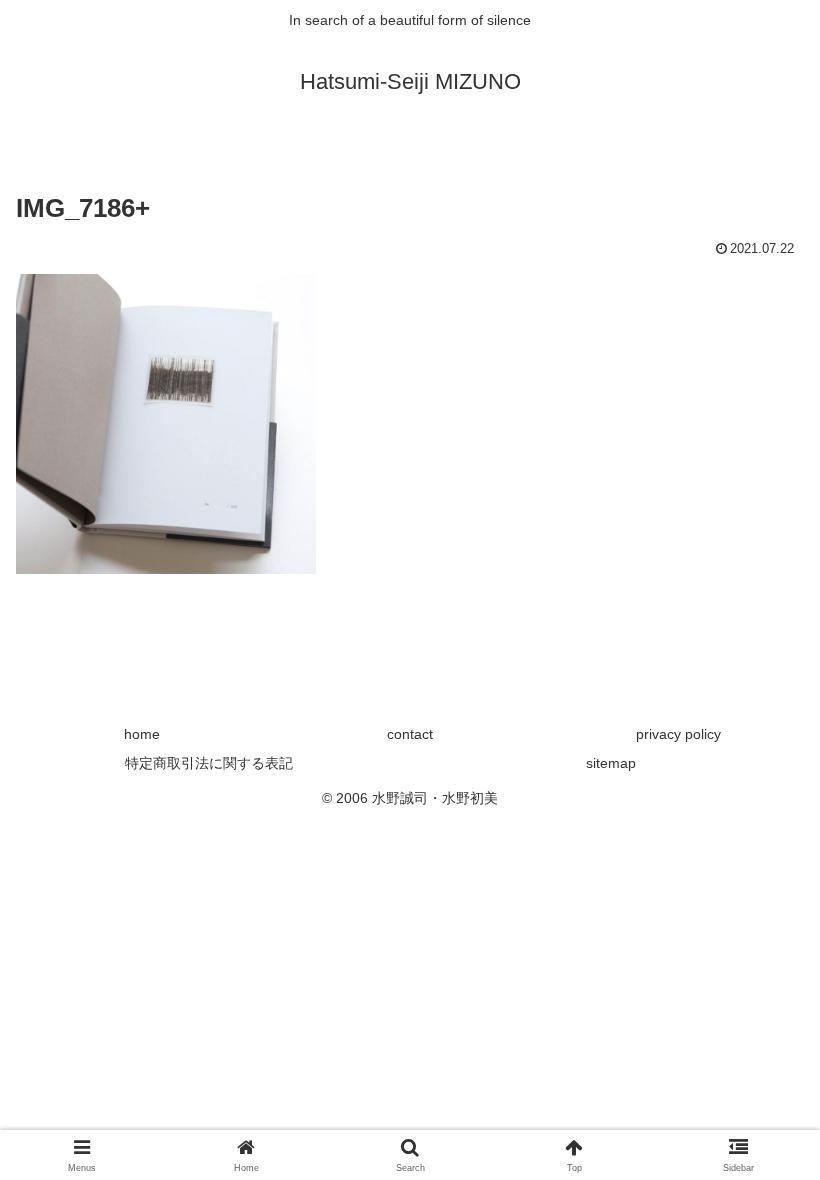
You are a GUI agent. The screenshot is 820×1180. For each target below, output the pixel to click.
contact (410, 734)
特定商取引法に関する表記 (209, 763)
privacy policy (678, 734)
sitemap (611, 763)
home (142, 734)
